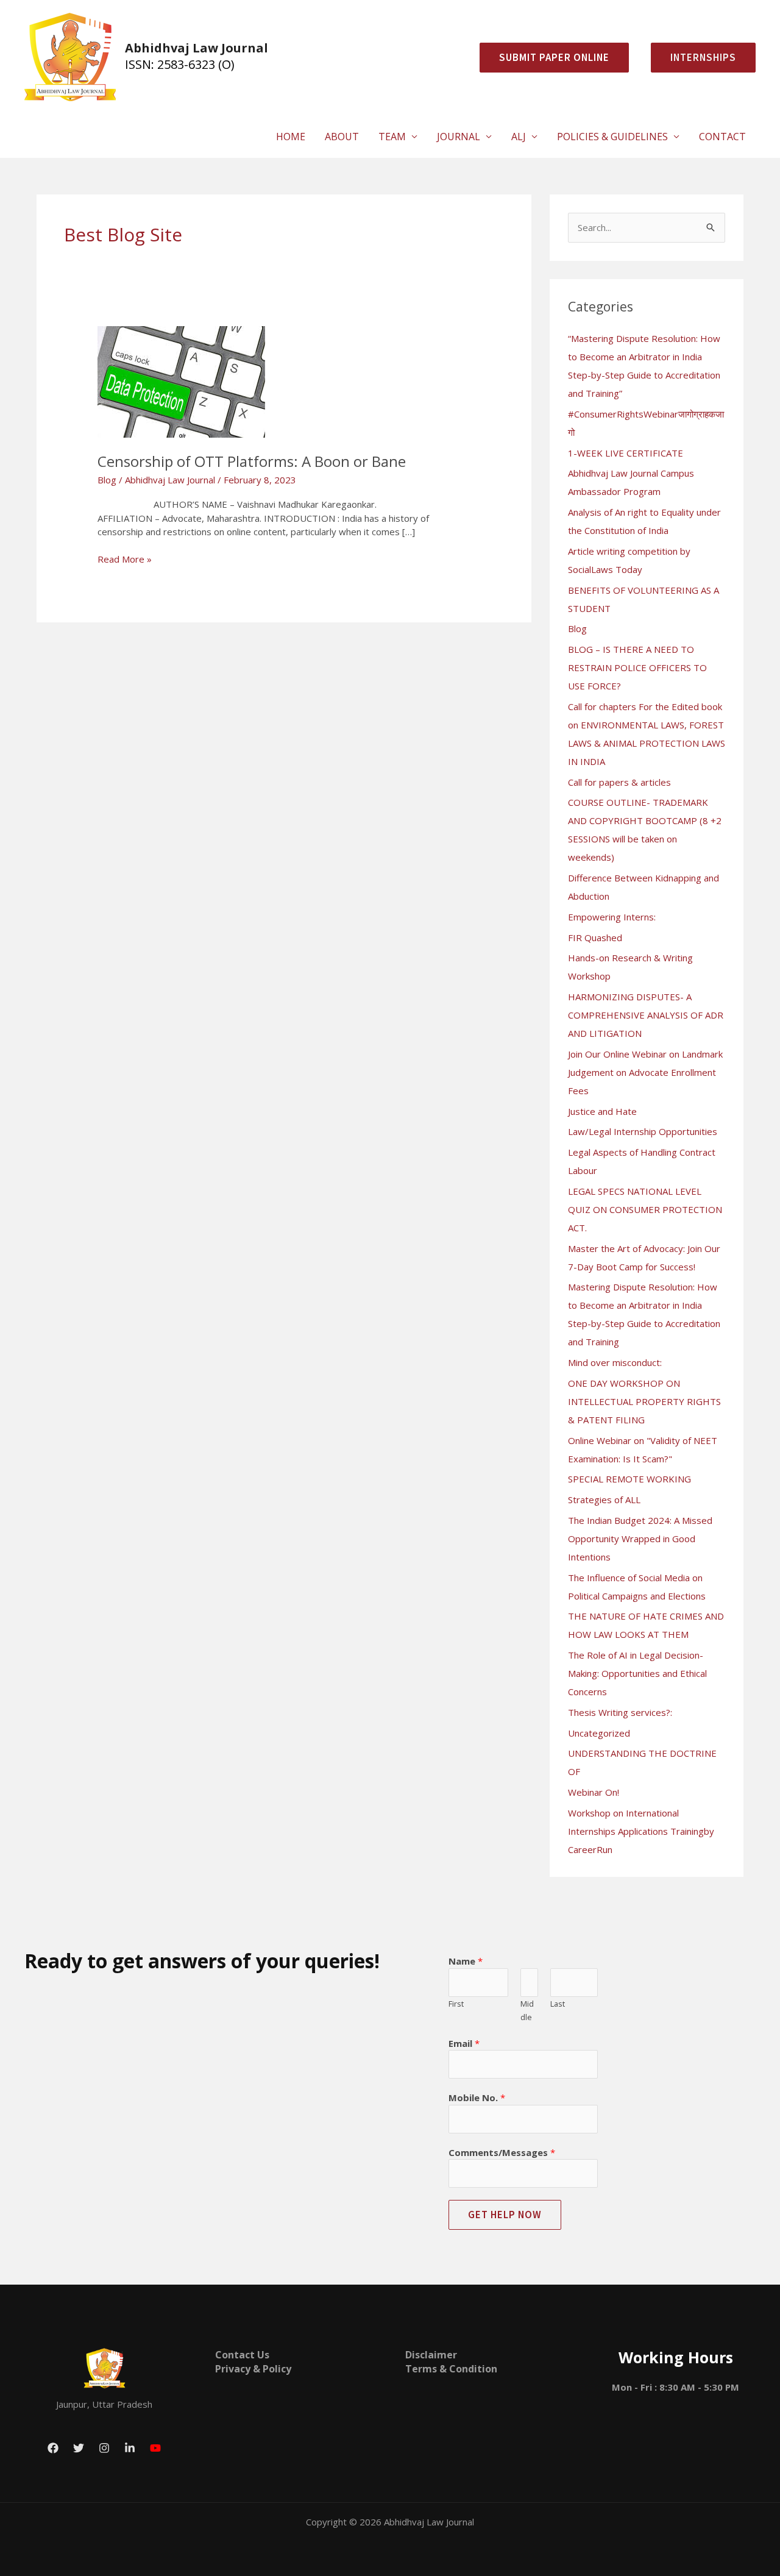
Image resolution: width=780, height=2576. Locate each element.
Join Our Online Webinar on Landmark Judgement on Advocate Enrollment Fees (645, 1072)
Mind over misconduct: (615, 1362)
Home (291, 137)
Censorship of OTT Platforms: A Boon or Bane (252, 461)
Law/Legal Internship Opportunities (643, 1131)
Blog (107, 480)
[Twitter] (79, 2448)
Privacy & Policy (253, 2369)
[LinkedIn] (130, 2448)
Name (466, 1961)
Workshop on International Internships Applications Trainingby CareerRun (641, 1831)
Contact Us (242, 2355)
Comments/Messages (502, 2152)
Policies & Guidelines (612, 137)
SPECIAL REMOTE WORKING (629, 1479)
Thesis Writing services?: (620, 1712)
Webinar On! (594, 1792)
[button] (698, 58)
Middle (527, 2011)
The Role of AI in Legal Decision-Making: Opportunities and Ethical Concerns (637, 1673)
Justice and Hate (602, 1111)
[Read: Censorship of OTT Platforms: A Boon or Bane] (181, 381)
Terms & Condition (451, 2369)
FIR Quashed (595, 938)
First (456, 2004)
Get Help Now (505, 2215)
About (342, 137)
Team (392, 137)
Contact (722, 137)
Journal (459, 137)
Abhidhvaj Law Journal (197, 48)
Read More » (125, 559)
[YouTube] (155, 2448)
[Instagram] (104, 2448)
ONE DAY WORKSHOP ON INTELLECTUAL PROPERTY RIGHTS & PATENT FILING (644, 1401)
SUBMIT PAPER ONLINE (554, 57)
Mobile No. (477, 2097)
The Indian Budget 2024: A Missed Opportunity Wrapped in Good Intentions (640, 1539)
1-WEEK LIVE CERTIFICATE (626, 453)
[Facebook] (53, 2448)
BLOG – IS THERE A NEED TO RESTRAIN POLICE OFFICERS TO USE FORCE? (637, 667)
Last (558, 2004)
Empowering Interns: (612, 917)
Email (464, 2043)
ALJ (519, 137)
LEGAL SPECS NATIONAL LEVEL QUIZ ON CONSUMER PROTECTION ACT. (645, 1209)
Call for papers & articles (619, 782)
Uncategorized (599, 1733)
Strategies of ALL (604, 1500)
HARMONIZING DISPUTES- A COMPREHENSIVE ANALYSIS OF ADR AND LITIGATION (646, 1015)
